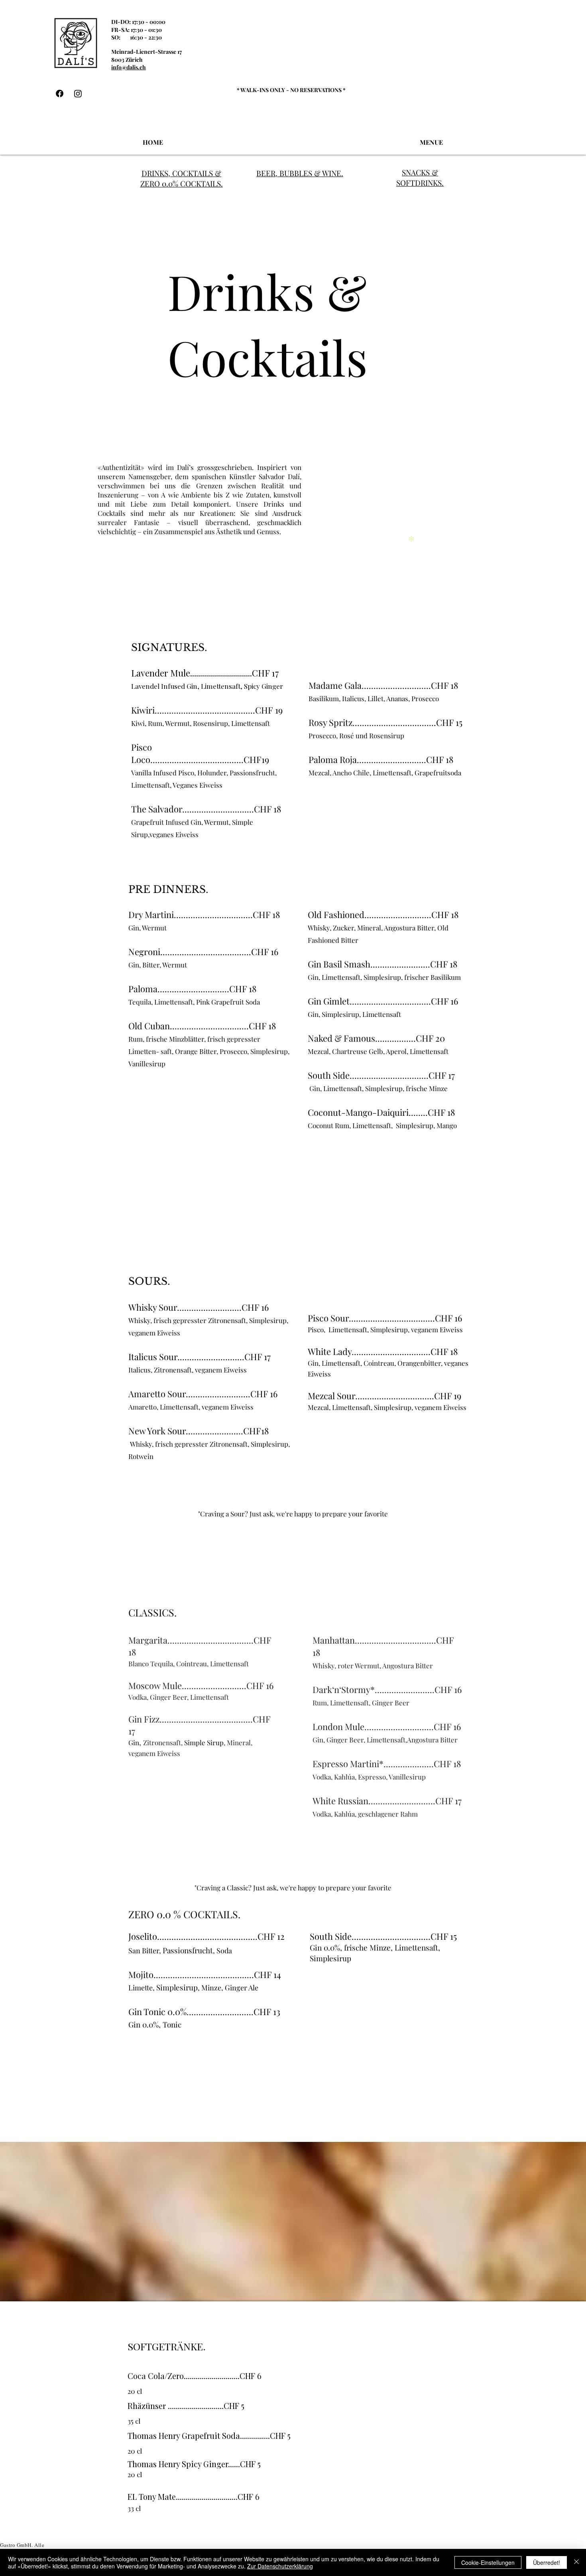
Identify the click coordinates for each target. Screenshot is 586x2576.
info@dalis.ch (129, 67)
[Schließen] (576, 2562)
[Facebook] (60, 93)
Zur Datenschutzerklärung (280, 2566)
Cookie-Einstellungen (488, 2562)
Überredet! (547, 2562)
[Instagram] (78, 93)
